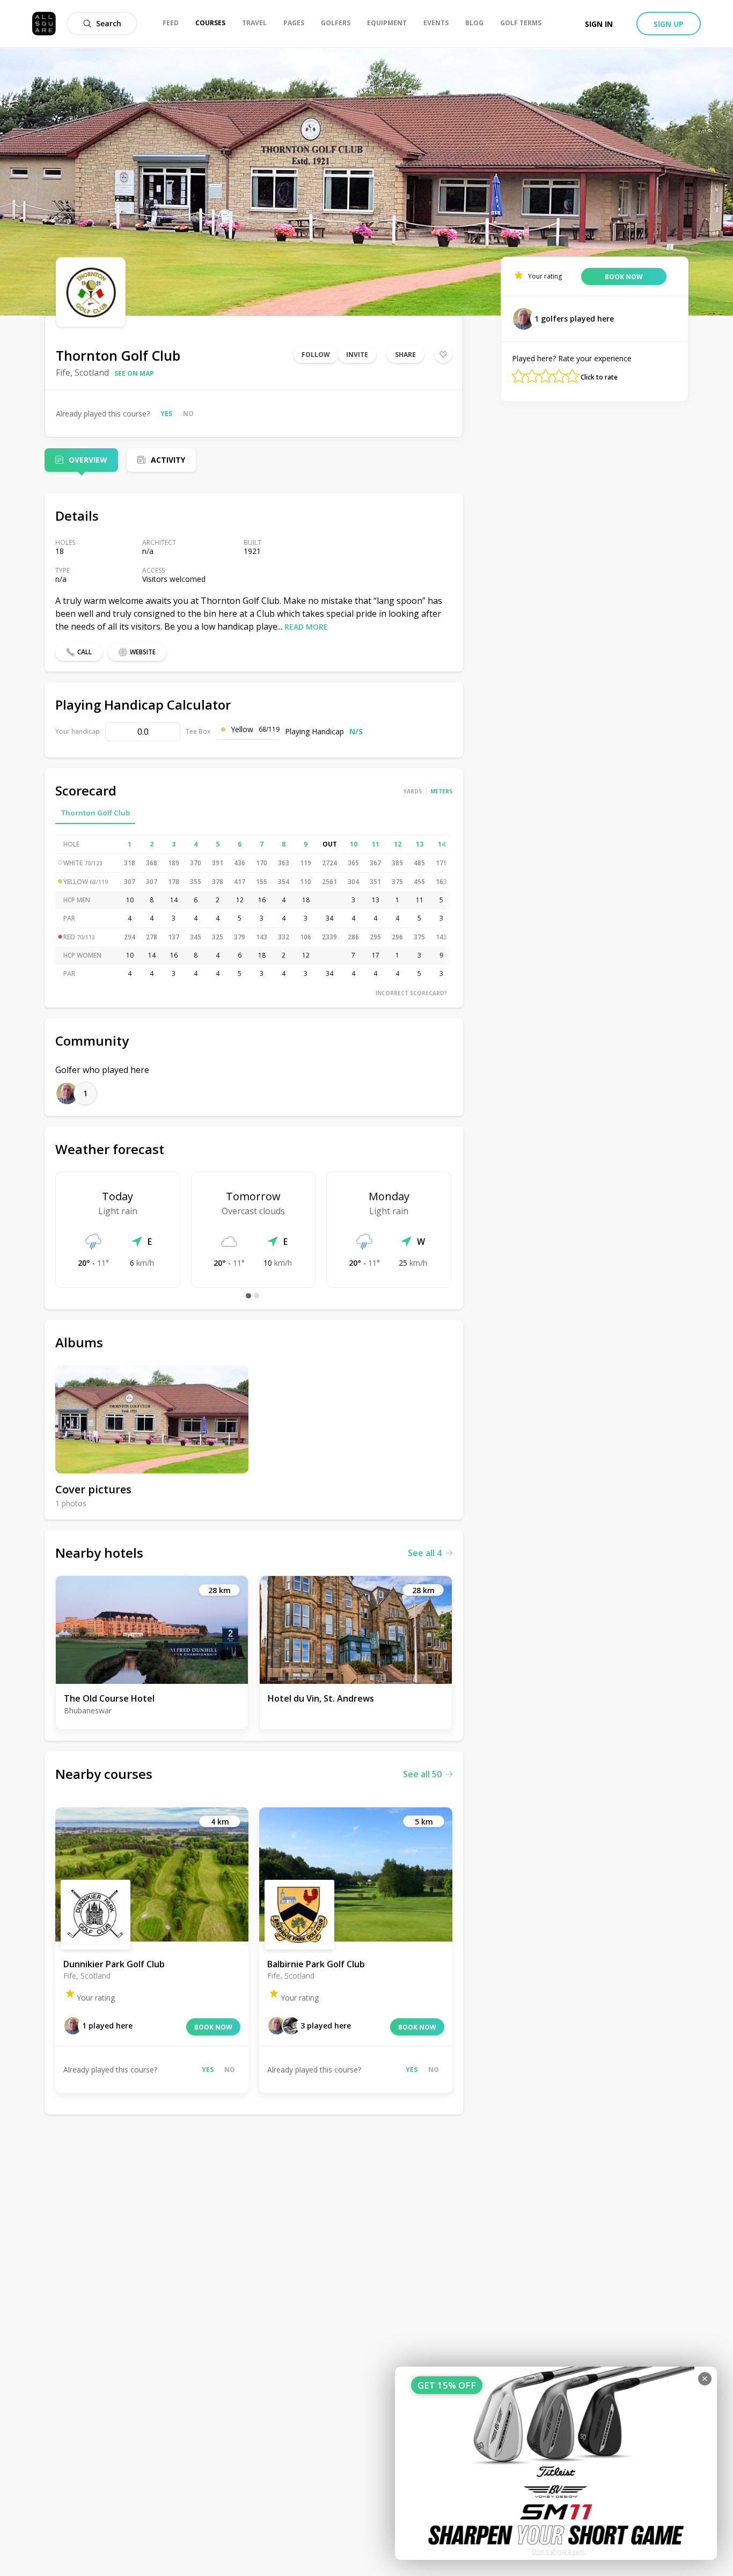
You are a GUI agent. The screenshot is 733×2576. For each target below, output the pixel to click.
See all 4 (425, 1553)
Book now (213, 2027)
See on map (134, 373)
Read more (306, 627)
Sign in (599, 24)
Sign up (669, 24)
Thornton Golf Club (95, 813)
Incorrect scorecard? (411, 993)
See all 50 (422, 1774)
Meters (441, 791)
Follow (316, 355)
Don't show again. (559, 2552)
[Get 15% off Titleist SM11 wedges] (556, 2463)
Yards (413, 791)
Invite (357, 355)
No (188, 414)
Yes (166, 414)
